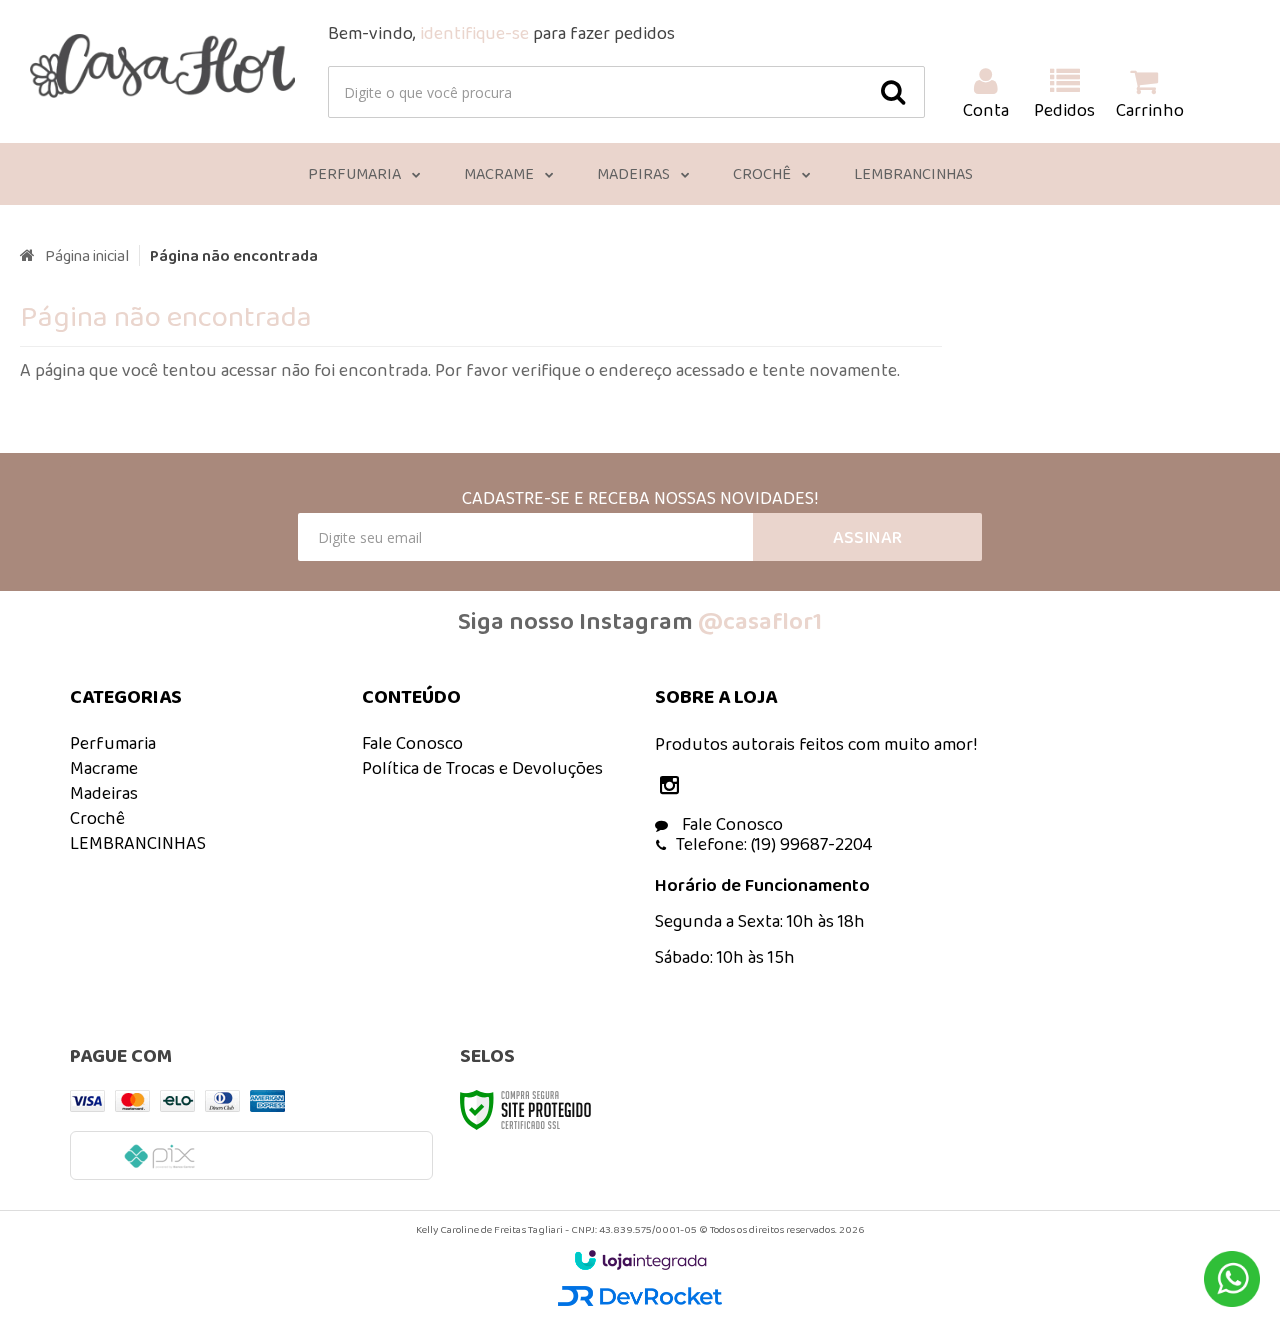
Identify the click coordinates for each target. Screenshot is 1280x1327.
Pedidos (1064, 110)
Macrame (104, 768)
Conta (986, 110)
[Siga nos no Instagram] (675, 787)
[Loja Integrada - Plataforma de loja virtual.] (640, 1260)
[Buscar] (893, 92)
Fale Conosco (412, 743)
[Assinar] (867, 537)
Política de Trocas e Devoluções (482, 768)
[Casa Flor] (162, 66)
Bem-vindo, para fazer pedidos (501, 33)
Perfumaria (113, 743)
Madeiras (104, 793)
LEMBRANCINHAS (138, 843)
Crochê (97, 818)
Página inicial (87, 255)
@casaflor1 (760, 621)
